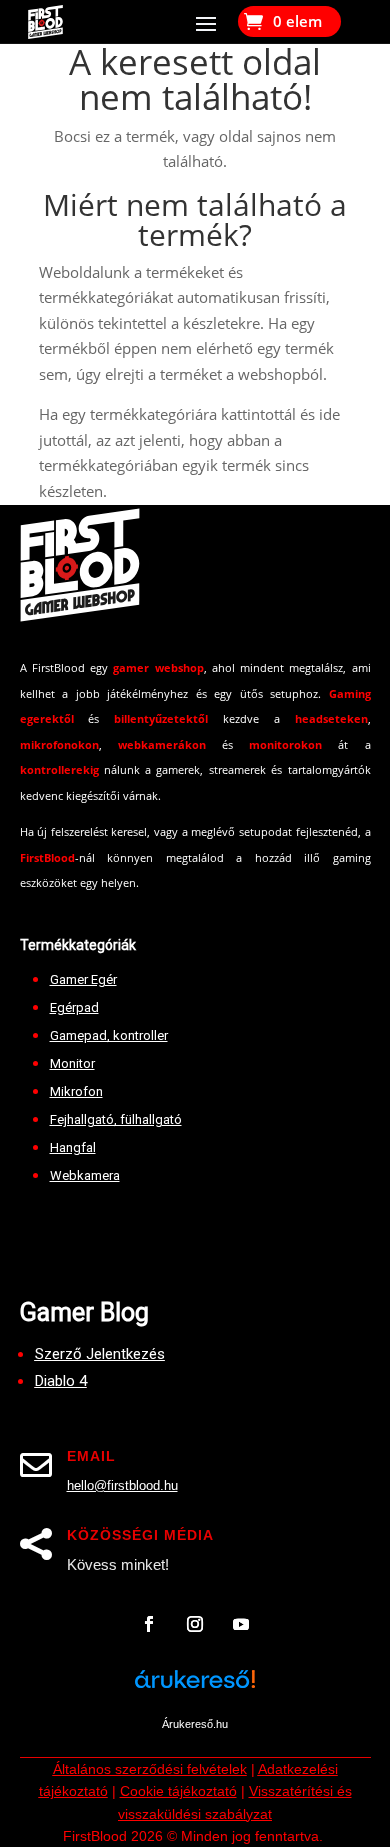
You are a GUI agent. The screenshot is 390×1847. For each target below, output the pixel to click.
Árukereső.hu (195, 1724)
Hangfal (73, 1147)
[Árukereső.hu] (195, 1690)
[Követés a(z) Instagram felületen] (195, 1624)
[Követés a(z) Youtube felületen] (241, 1624)
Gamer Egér (83, 979)
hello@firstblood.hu (122, 1485)
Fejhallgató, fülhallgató (116, 1119)
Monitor (72, 1063)
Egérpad (74, 1007)
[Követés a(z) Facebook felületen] (149, 1624)
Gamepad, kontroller (109, 1035)
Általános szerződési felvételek (150, 1769)
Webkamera (85, 1175)
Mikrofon (76, 1091)
